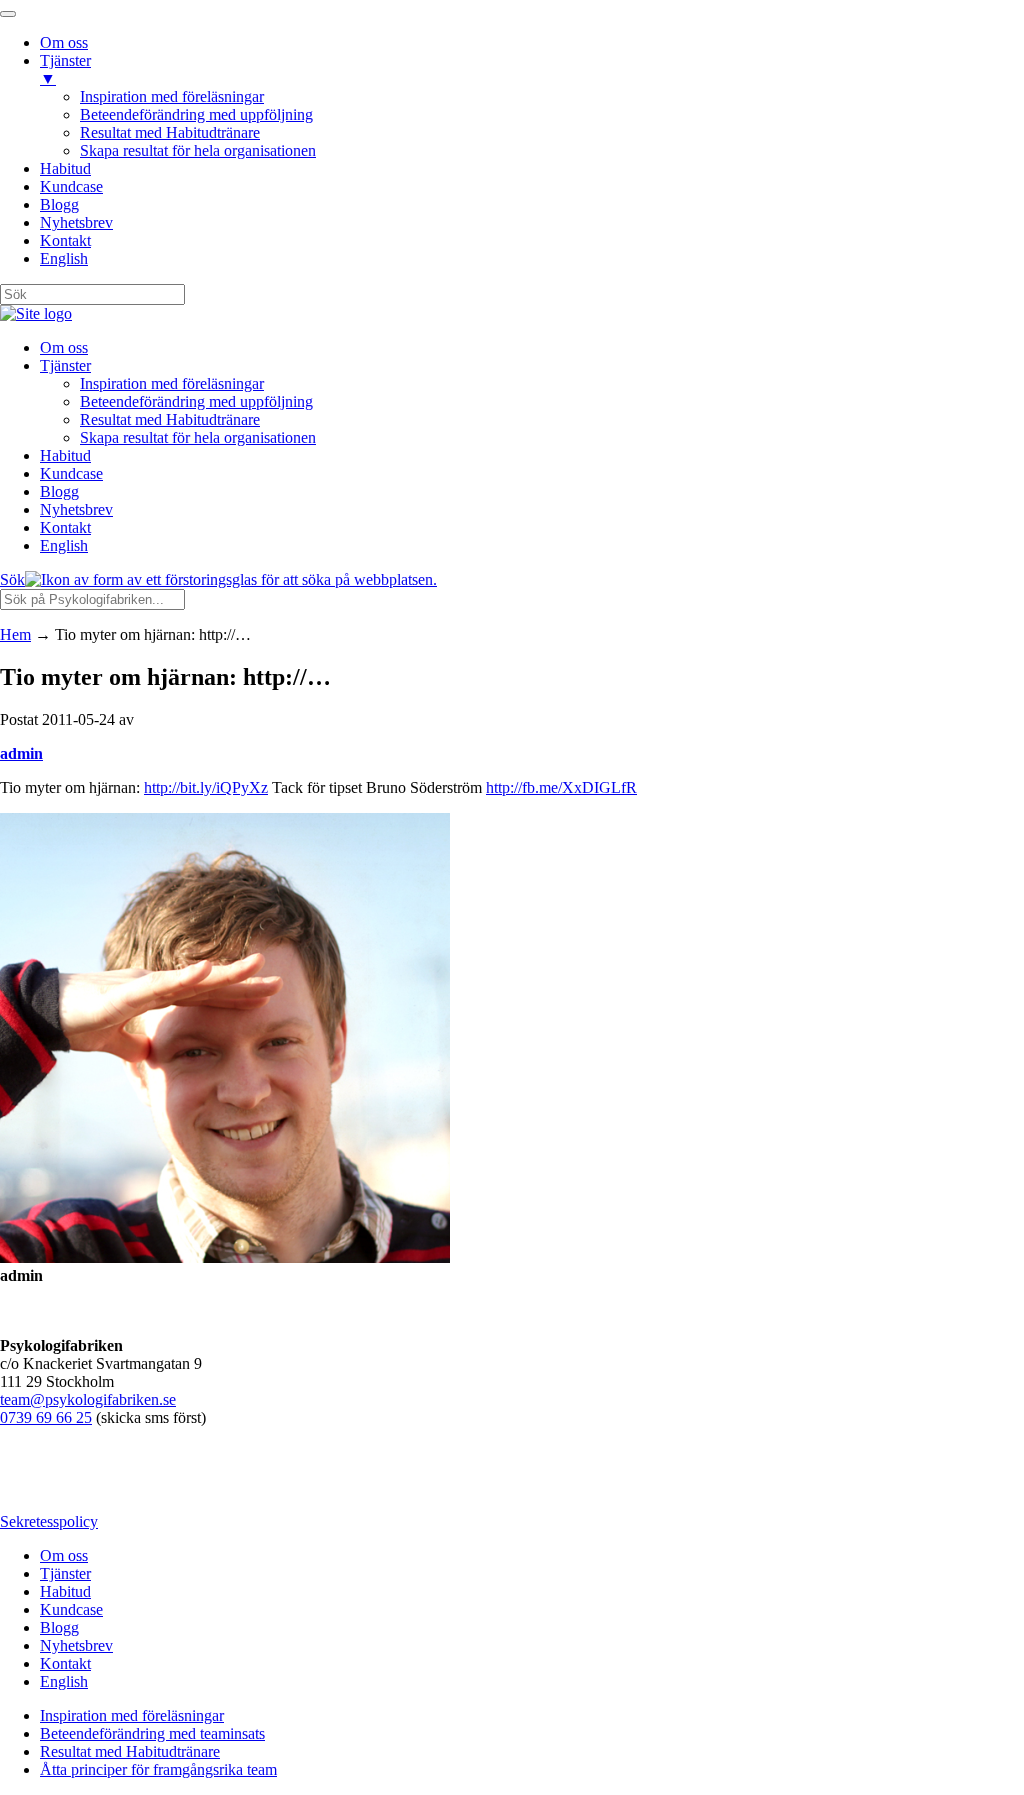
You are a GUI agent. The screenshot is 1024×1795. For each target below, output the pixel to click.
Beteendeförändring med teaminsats (152, 1733)
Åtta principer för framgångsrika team (158, 1769)
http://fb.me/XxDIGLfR (561, 787)
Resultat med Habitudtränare (170, 419)
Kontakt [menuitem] (65, 240)
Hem (15, 634)
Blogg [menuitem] (59, 204)
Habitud (65, 455)
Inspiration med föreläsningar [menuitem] (172, 96)
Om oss (64, 347)
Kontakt (65, 527)
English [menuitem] (64, 258)
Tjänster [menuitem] (65, 69)
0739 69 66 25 (46, 1417)
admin (21, 753)
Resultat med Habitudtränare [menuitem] (170, 132)
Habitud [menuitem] (65, 168)
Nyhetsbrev (76, 509)
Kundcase (71, 473)
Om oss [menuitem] (64, 42)
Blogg (59, 491)
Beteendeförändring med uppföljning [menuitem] (196, 114)
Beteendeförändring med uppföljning (196, 401)
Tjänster (65, 365)
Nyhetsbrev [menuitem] (76, 222)
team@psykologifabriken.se (88, 1399)
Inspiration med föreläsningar (172, 383)
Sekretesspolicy (49, 1521)
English (64, 545)
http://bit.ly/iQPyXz (206, 787)
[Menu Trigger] (8, 14)
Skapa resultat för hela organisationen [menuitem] (198, 150)
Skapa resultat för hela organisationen (198, 437)
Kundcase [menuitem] (71, 186)
